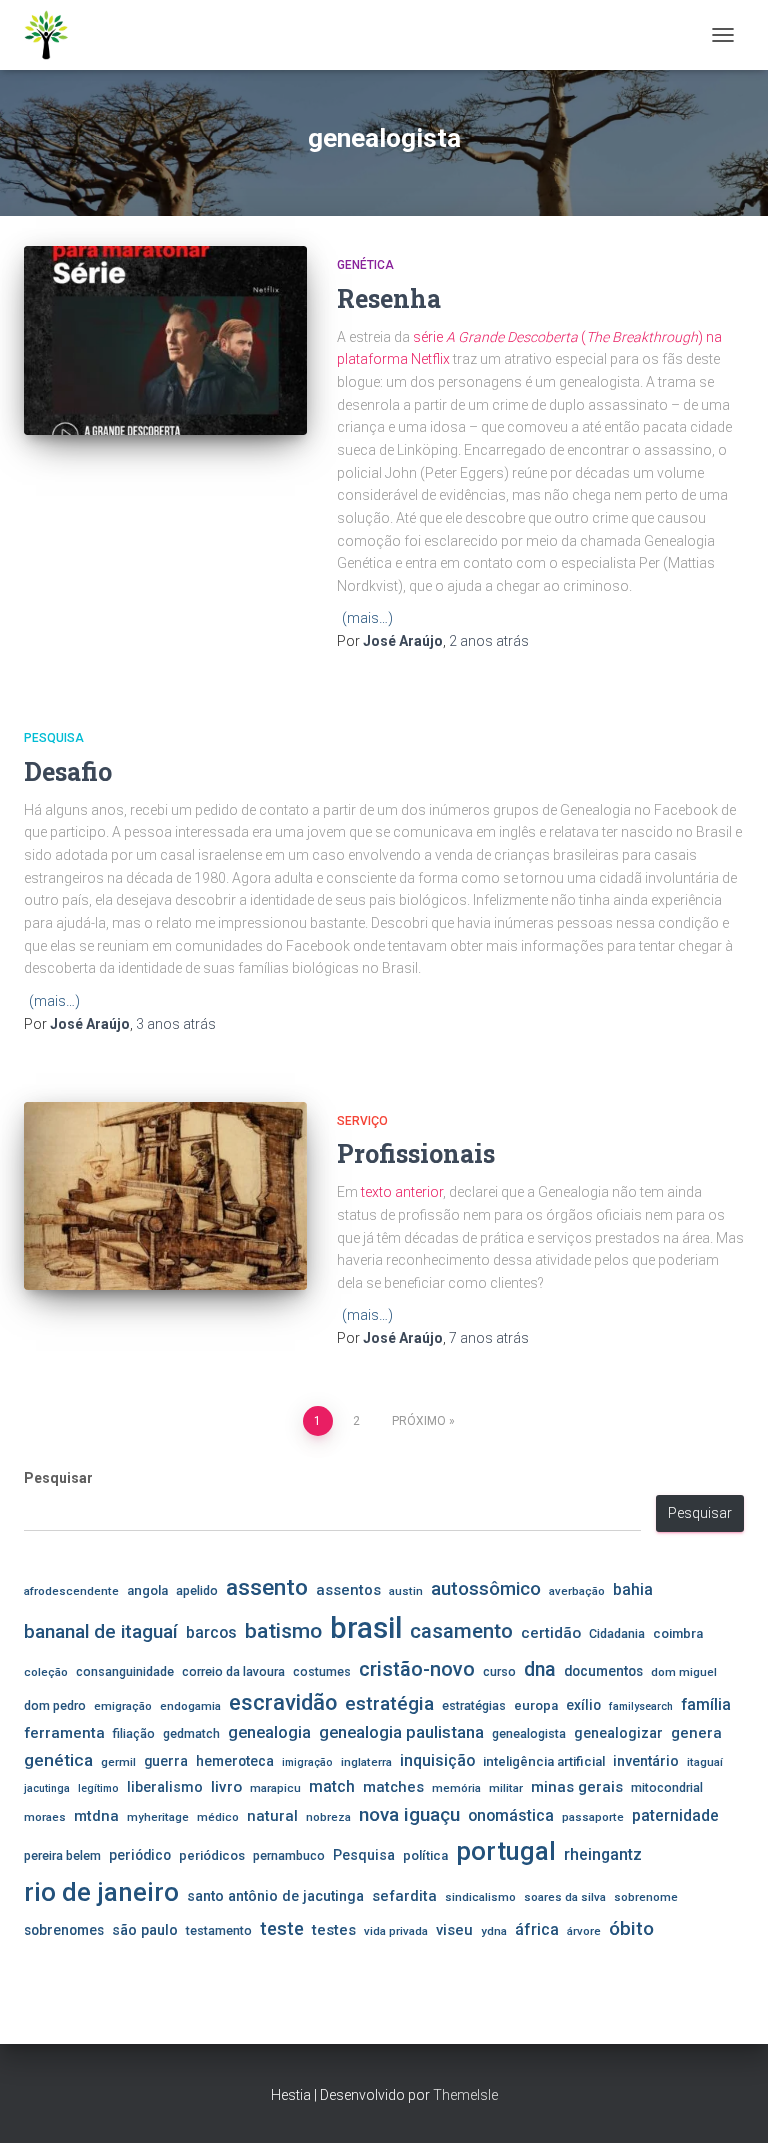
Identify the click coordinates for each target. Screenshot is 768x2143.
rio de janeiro (101, 1892)
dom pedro (55, 1705)
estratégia (389, 1703)
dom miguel (684, 1672)
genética (58, 1760)
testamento (219, 1930)
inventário (646, 1761)
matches (393, 1787)
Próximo (419, 1421)
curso (499, 1671)
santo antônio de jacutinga (275, 1896)
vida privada (396, 1931)
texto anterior (402, 1192)
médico (218, 1817)
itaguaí (705, 1762)
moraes (45, 1817)
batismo (283, 1630)
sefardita (404, 1896)
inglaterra (366, 1762)
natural (272, 1816)
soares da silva (565, 1897)
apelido (197, 1590)
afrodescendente (71, 1591)
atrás (489, 641)
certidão (551, 1633)
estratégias (474, 1705)
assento (267, 1587)
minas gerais (577, 1787)
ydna (494, 1931)
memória (456, 1788)
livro (226, 1787)
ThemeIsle (465, 2095)
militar (506, 1788)
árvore (584, 1931)
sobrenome (646, 1897)
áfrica (537, 1930)
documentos (603, 1671)
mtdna (96, 1816)
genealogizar (618, 1733)
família (706, 1704)
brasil (366, 1628)
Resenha (389, 298)
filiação (134, 1733)
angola (147, 1590)
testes (334, 1930)
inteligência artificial (544, 1761)
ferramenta (64, 1733)
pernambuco (289, 1855)
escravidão (283, 1702)
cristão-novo (417, 1669)
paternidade (675, 1816)
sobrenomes (64, 1930)
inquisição (437, 1760)
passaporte (593, 1817)
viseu (454, 1930)
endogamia (190, 1706)
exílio (583, 1705)
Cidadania (617, 1633)
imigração (307, 1762)
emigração (123, 1706)
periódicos (212, 1855)
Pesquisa (54, 738)
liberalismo (165, 1787)
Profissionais (416, 1153)
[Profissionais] (165, 1196)
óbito (631, 1928)
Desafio (68, 771)
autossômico (486, 1589)
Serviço (362, 1121)
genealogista (529, 1733)
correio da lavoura (233, 1671)
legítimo (98, 1788)
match (332, 1787)
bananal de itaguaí (101, 1632)
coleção (46, 1672)
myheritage (158, 1817)
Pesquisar (58, 1478)
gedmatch (191, 1733)
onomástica (511, 1815)
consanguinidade (125, 1671)
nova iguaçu (409, 1814)
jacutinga (47, 1788)
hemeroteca (235, 1761)
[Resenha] (165, 340)
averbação (577, 1591)
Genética (365, 265)
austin (406, 1591)
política (425, 1855)
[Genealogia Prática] (54, 35)
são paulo (145, 1930)
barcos (211, 1633)
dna (540, 1669)
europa (536, 1705)
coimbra (678, 1633)
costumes (322, 1671)
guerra (166, 1761)
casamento (461, 1631)
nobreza (328, 1817)
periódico (140, 1855)
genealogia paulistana (401, 1732)
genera (696, 1733)
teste (282, 1928)
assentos (348, 1590)
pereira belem (62, 1855)
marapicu (275, 1788)
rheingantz (603, 1854)
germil (118, 1762)
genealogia (269, 1732)
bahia (633, 1590)
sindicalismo (480, 1897)
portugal (506, 1851)
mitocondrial (667, 1787)
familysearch (641, 1706)
